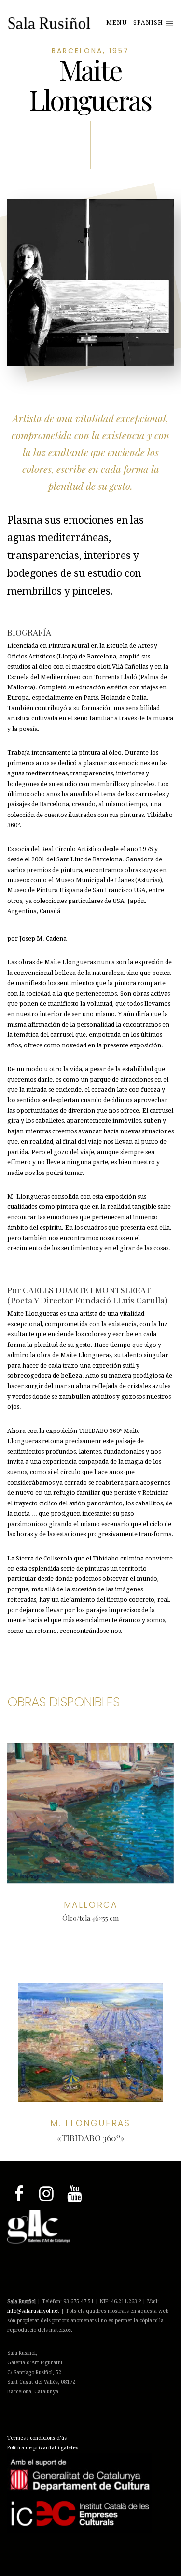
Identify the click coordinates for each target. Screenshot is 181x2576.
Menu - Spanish (136, 23)
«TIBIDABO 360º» (91, 2138)
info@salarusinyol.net (33, 2311)
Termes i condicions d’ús (37, 2438)
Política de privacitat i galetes (43, 2448)
